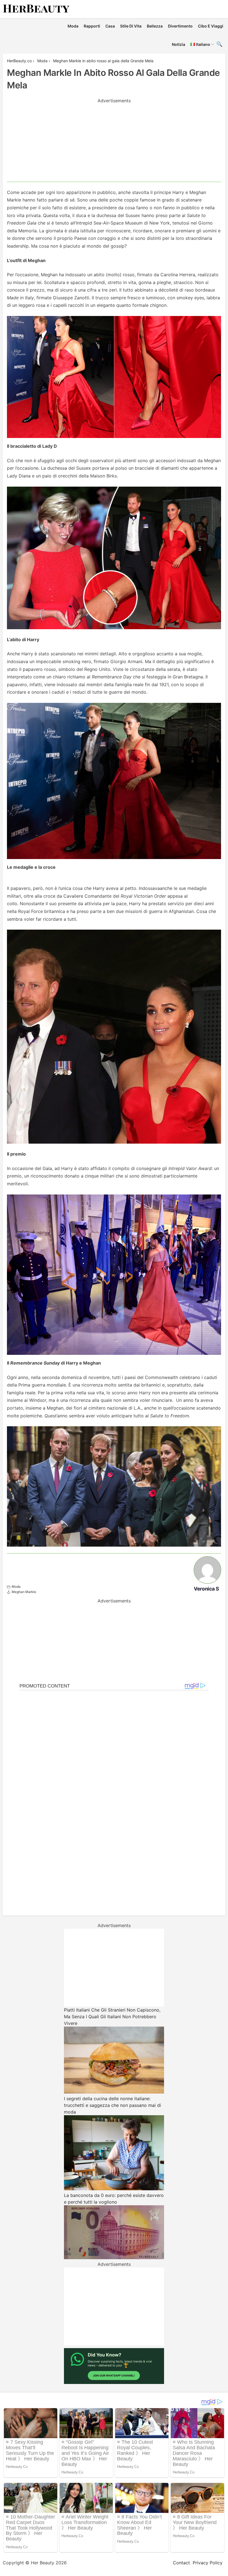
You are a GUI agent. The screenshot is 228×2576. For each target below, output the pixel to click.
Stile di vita (131, 26)
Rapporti (92, 26)
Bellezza (155, 26)
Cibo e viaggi (211, 26)
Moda (73, 26)
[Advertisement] (114, 143)
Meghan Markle (24, 1592)
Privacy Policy (208, 2563)
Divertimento (180, 26)
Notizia (179, 44)
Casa (110, 26)
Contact (181, 2563)
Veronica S (206, 1589)
